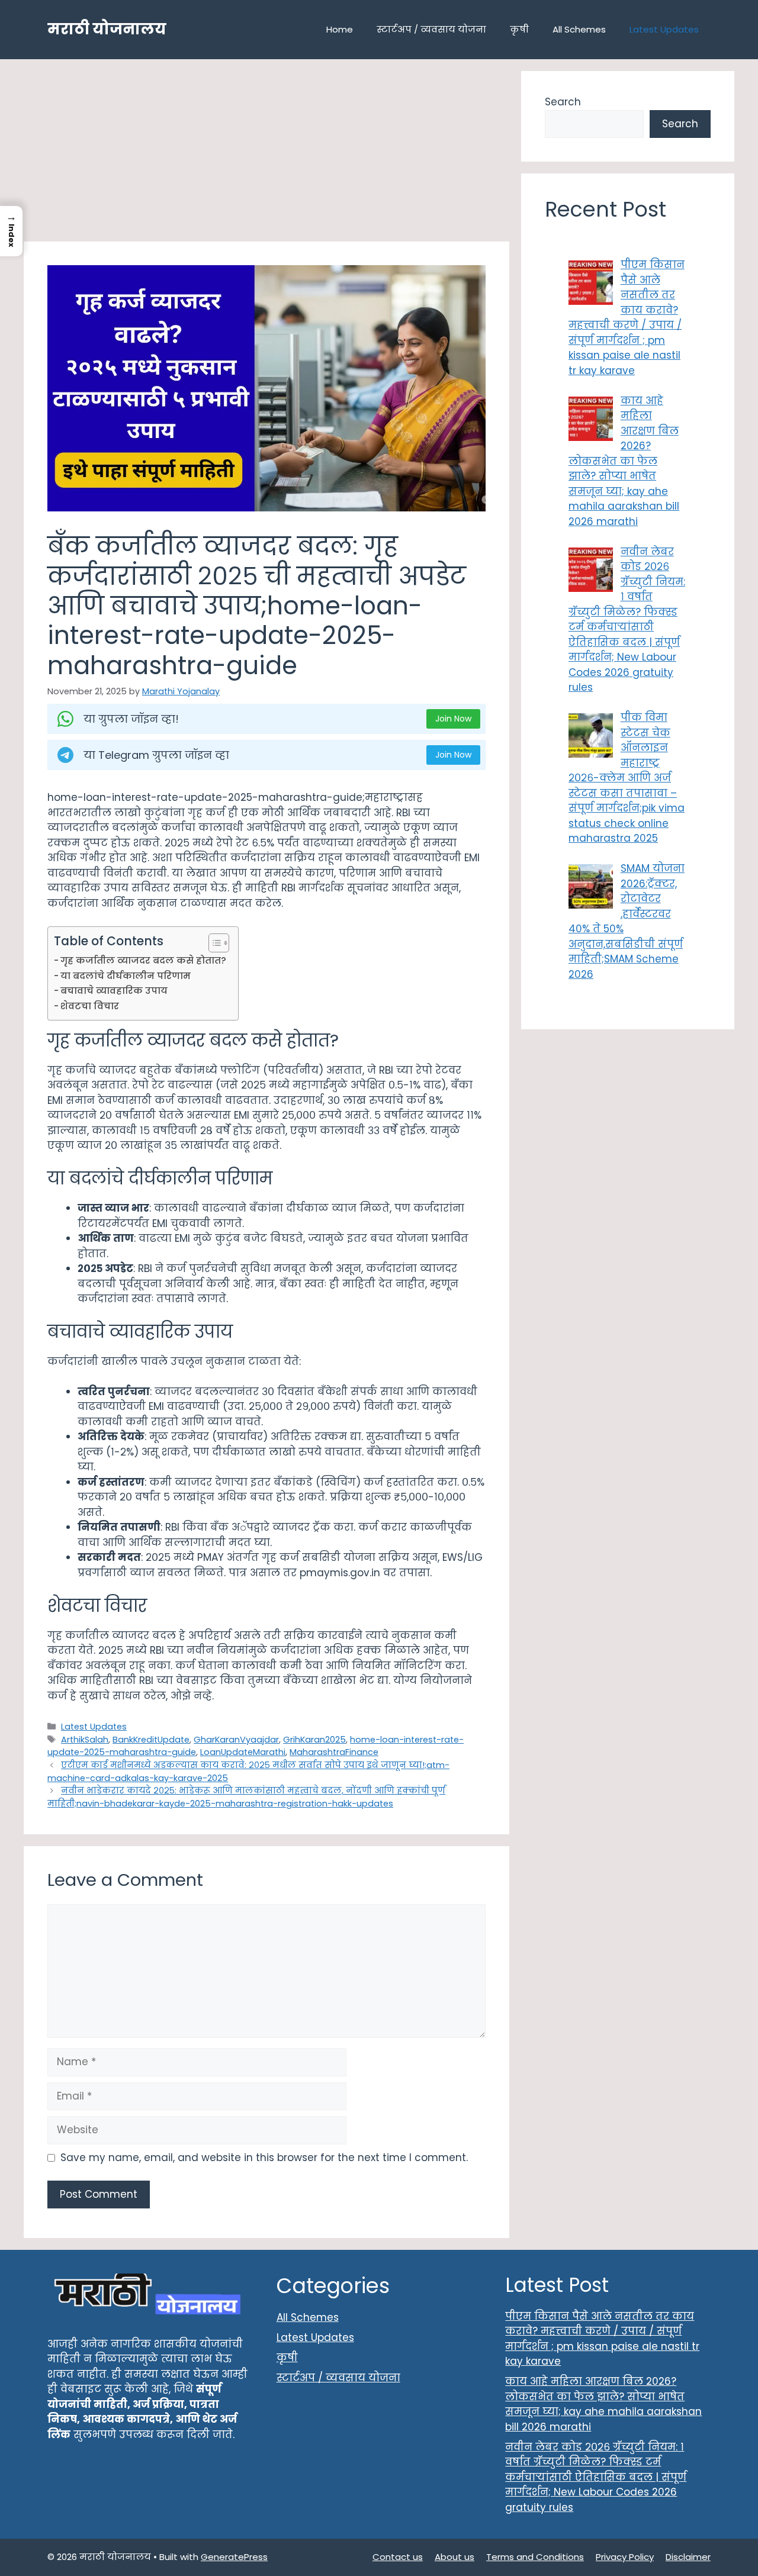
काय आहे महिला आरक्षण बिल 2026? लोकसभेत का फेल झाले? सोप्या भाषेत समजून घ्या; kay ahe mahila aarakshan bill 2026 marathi (603, 2404)
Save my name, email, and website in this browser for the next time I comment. (264, 2158)
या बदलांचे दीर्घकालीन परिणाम (126, 976)
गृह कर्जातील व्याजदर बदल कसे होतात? (143, 960)
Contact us (398, 2557)
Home (340, 29)
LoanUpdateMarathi (243, 1752)
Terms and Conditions (535, 2557)
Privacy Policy (625, 2557)
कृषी (519, 29)
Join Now (453, 719)
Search (563, 102)
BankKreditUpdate (151, 1740)
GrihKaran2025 (314, 1740)
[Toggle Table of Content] (213, 943)
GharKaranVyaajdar (236, 1740)
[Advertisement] (266, 154)
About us (455, 2557)
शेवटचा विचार (90, 1006)
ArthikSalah (85, 1740)
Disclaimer (688, 2557)
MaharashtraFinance (334, 1752)
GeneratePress (234, 2557)
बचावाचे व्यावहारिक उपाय (114, 991)
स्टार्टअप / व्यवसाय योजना (431, 29)
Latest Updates (664, 29)
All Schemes (579, 29)
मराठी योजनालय (107, 29)
